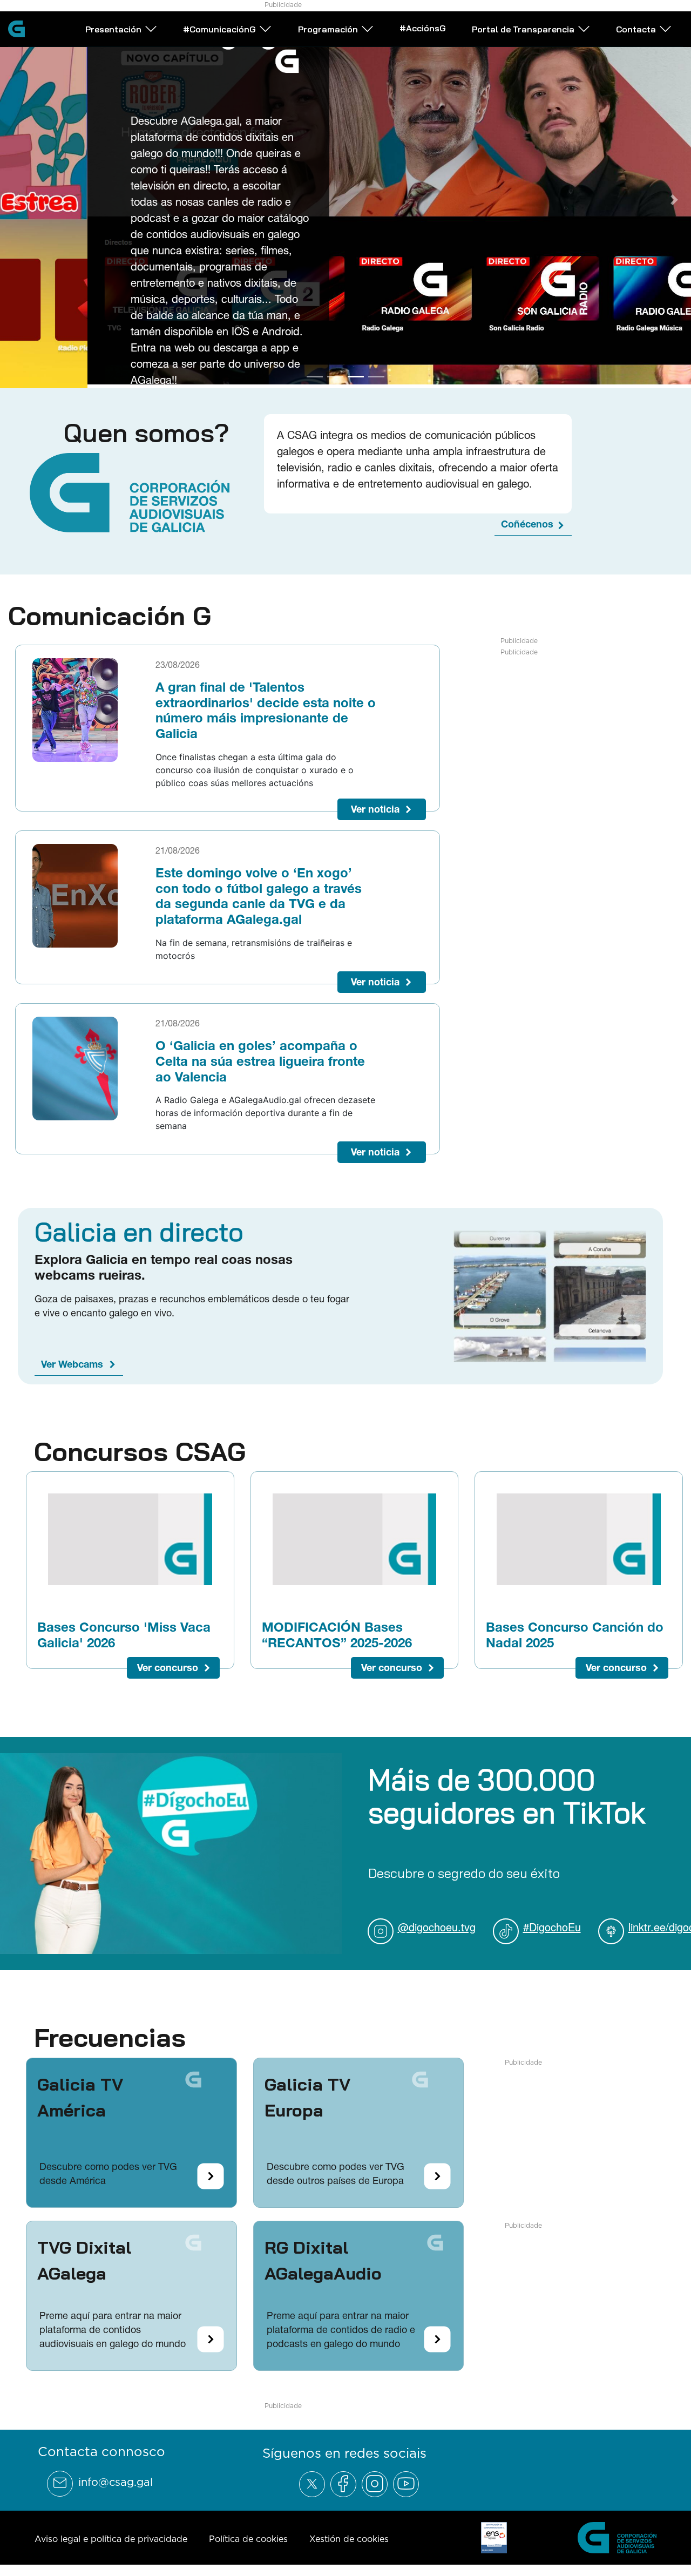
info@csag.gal (116, 2478)
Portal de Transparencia (523, 29)
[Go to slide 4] (376, 373)
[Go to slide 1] (315, 373)
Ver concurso (168, 1664)
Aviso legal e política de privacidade (111, 2535)
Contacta (636, 29)
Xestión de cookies (349, 2535)
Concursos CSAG (140, 1448)
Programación (328, 29)
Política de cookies (248, 2535)
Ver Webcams (72, 1360)
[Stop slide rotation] (296, 373)
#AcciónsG (423, 28)
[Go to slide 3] (356, 373)
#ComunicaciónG (219, 29)
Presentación (113, 29)
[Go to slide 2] (335, 373)
